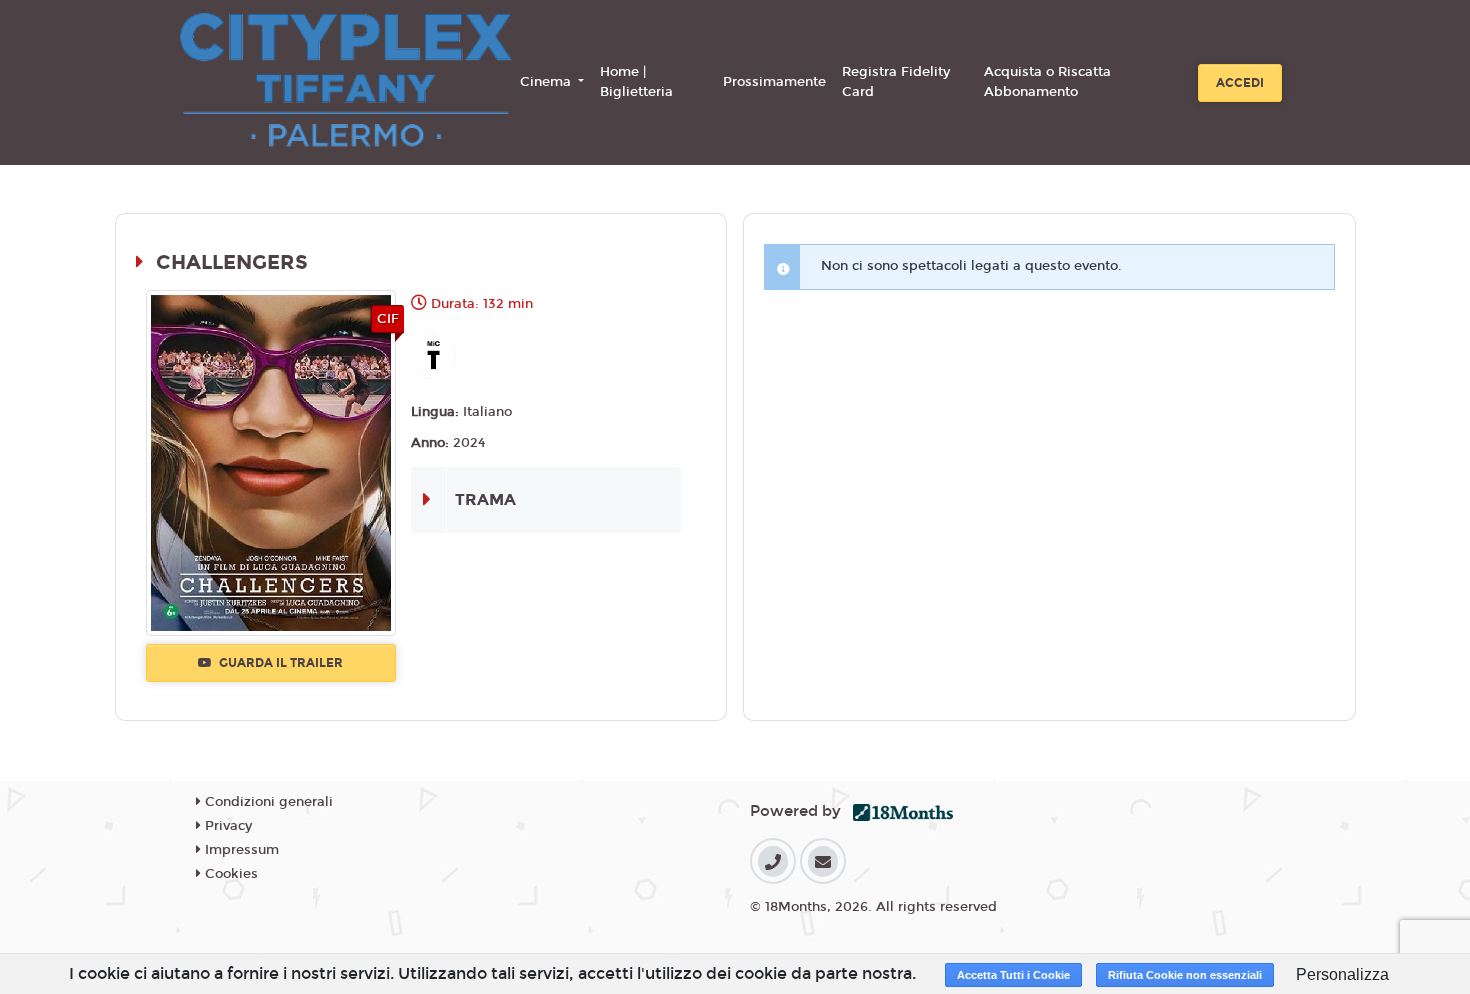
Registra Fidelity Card (896, 82)
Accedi (1240, 83)
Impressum (240, 850)
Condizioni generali (267, 802)
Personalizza (1342, 974)
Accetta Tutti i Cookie (1013, 975)
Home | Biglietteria (636, 82)
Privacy (226, 826)
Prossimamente (774, 82)
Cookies (229, 874)
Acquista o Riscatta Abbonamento (1047, 82)
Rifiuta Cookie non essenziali (1185, 975)
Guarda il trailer (279, 663)
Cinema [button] (547, 82)
